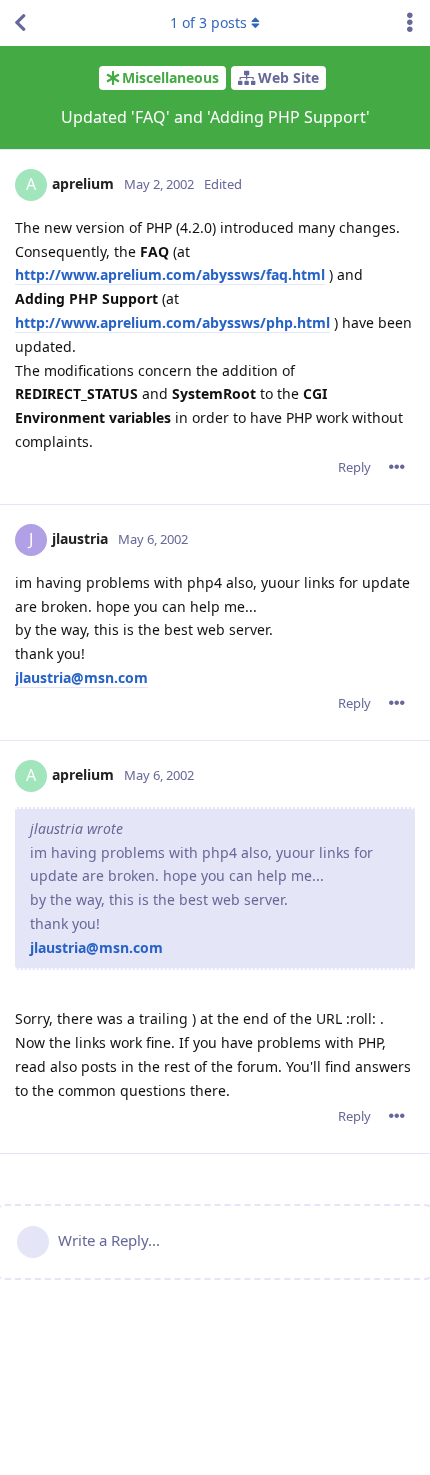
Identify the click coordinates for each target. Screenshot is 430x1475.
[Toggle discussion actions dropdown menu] (410, 23)
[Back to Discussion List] (20, 23)
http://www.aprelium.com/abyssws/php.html (172, 322)
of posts (208, 22)
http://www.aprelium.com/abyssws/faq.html (170, 274)
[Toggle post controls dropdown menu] (397, 467)
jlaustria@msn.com (81, 677)
